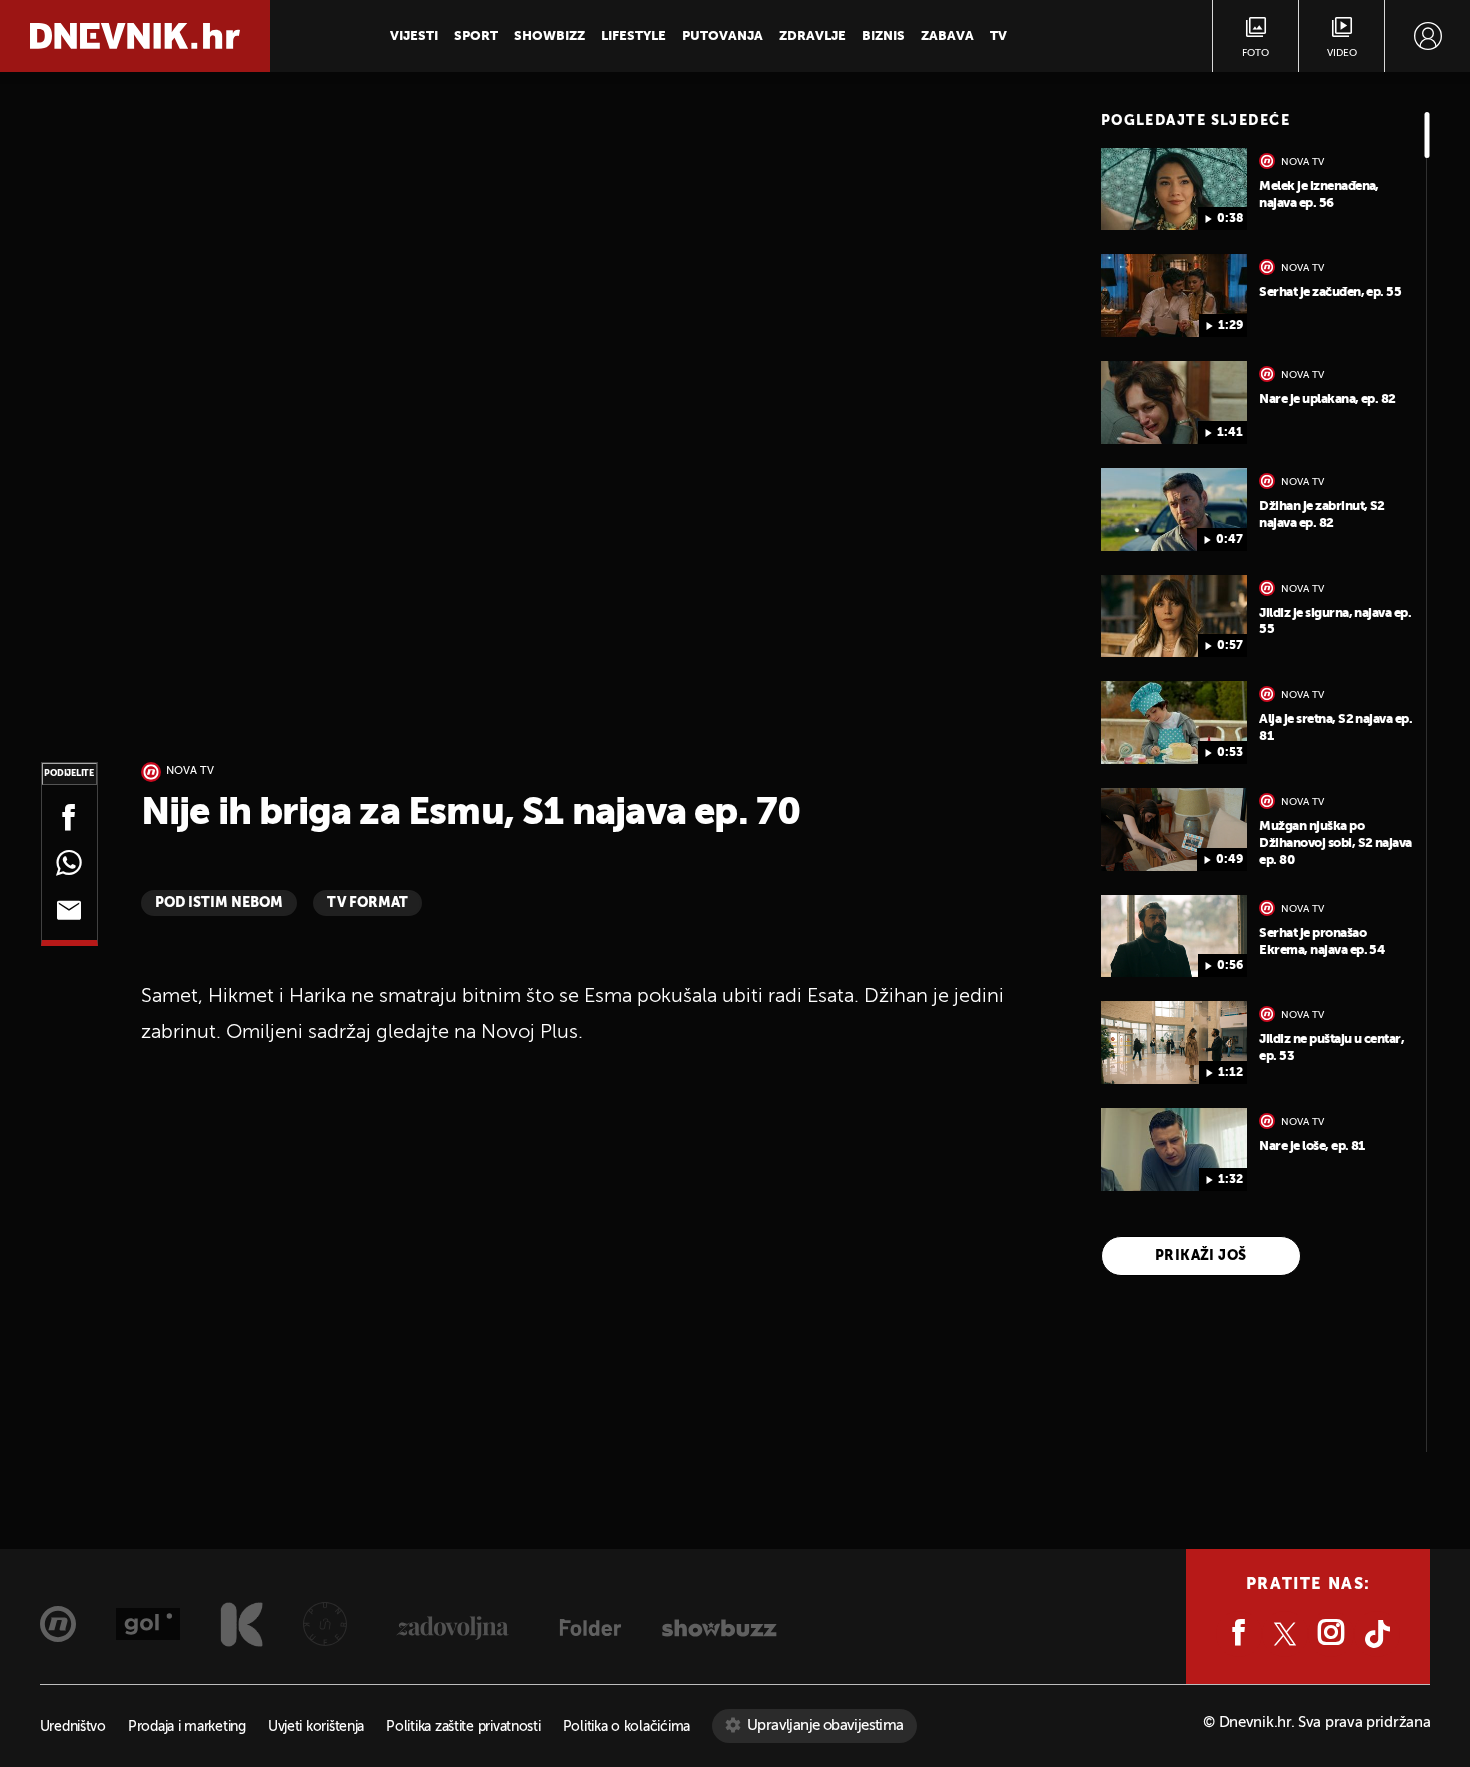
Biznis (883, 36)
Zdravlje (812, 36)
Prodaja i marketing (187, 1727)
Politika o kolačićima (626, 1727)
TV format (367, 903)
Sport (476, 36)
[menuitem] (1427, 36)
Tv (998, 36)
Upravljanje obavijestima (825, 1725)
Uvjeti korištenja (316, 1727)
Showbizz (549, 36)
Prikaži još (1201, 1256)
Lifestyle (633, 36)
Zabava (947, 36)
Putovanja (722, 36)
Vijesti (414, 36)
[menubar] (1427, 36)
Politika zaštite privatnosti (463, 1727)
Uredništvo (73, 1727)
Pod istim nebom (219, 903)
